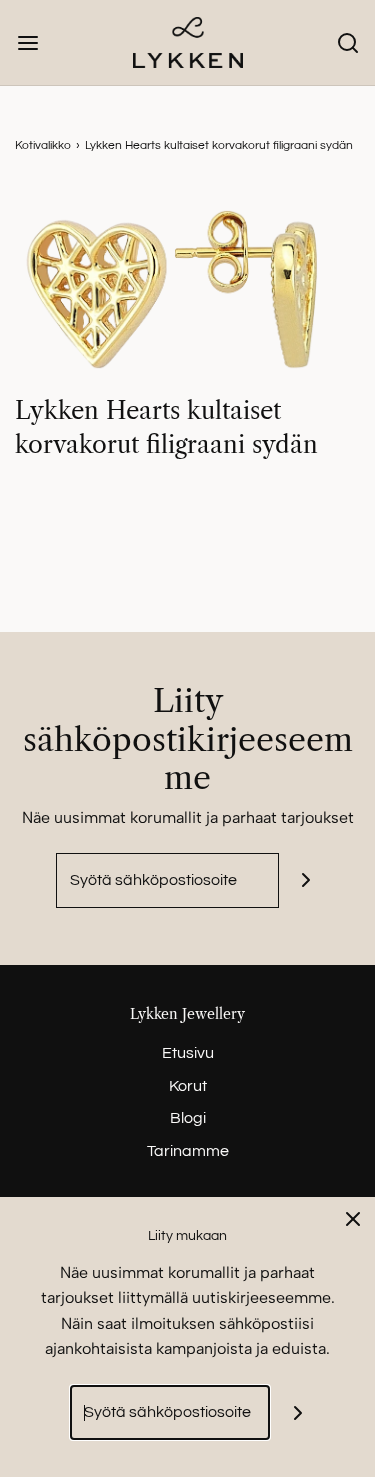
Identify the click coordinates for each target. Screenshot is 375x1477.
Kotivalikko (43, 145)
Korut (188, 1086)
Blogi (188, 1118)
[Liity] (306, 880)
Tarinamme (188, 1151)
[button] (187, 289)
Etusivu (188, 1053)
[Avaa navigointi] (27, 42)
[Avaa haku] (347, 42)
